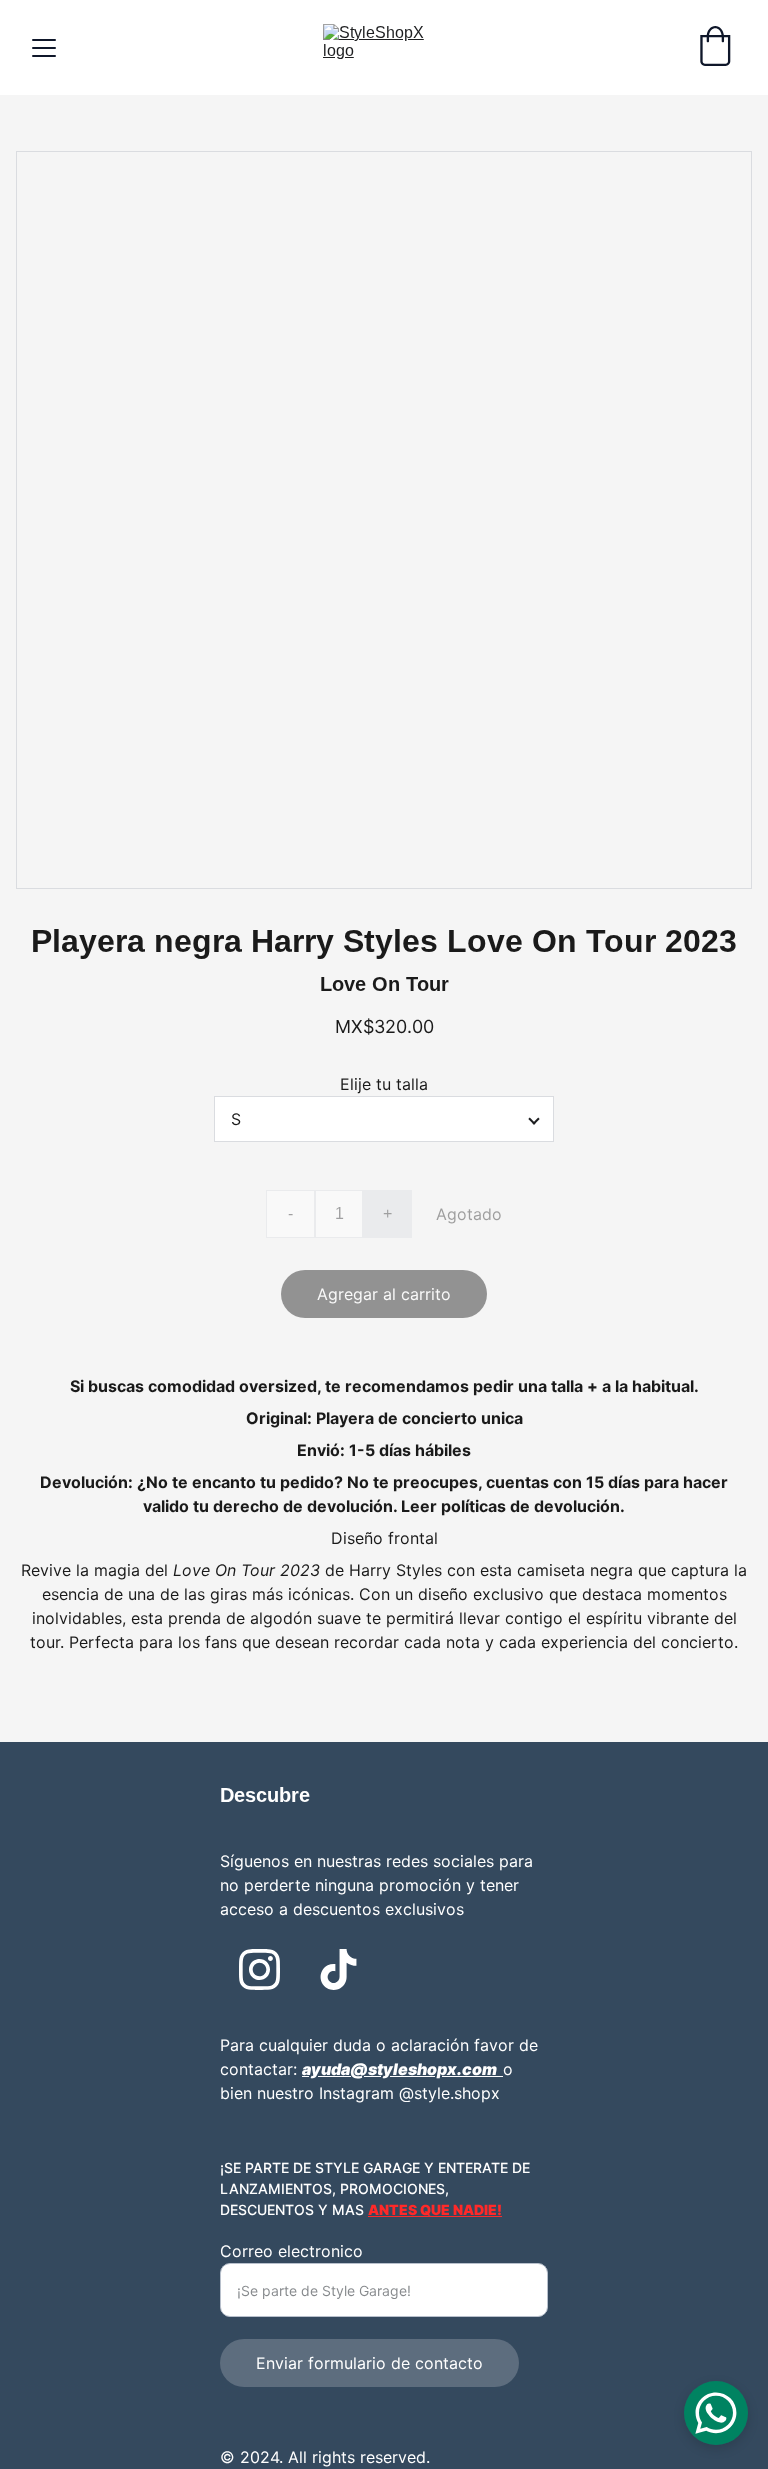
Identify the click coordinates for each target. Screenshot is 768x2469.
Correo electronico (291, 2251)
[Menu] (44, 48)
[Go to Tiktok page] (338, 1969)
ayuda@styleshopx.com (399, 2069)
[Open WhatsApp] (716, 2413)
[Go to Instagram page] (259, 1969)
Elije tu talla (384, 1084)
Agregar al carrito (384, 1294)
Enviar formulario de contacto (369, 2363)
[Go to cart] (715, 48)
